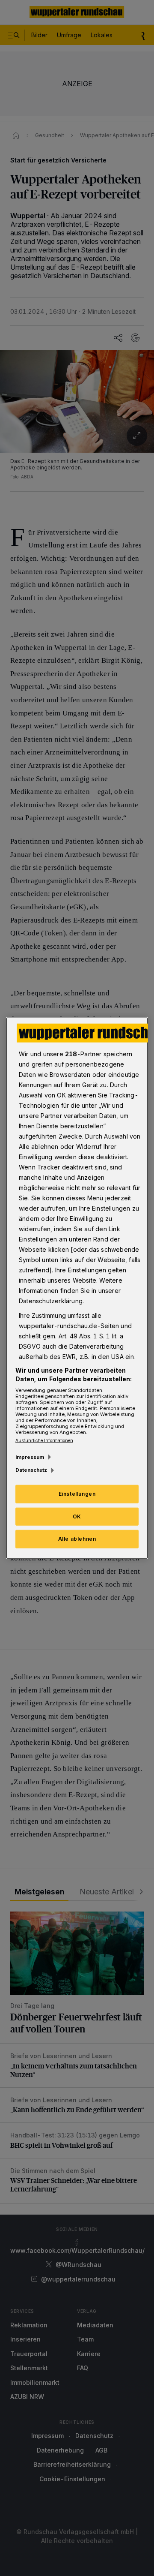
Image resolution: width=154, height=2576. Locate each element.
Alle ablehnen (77, 1539)
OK (77, 1516)
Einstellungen (77, 1493)
